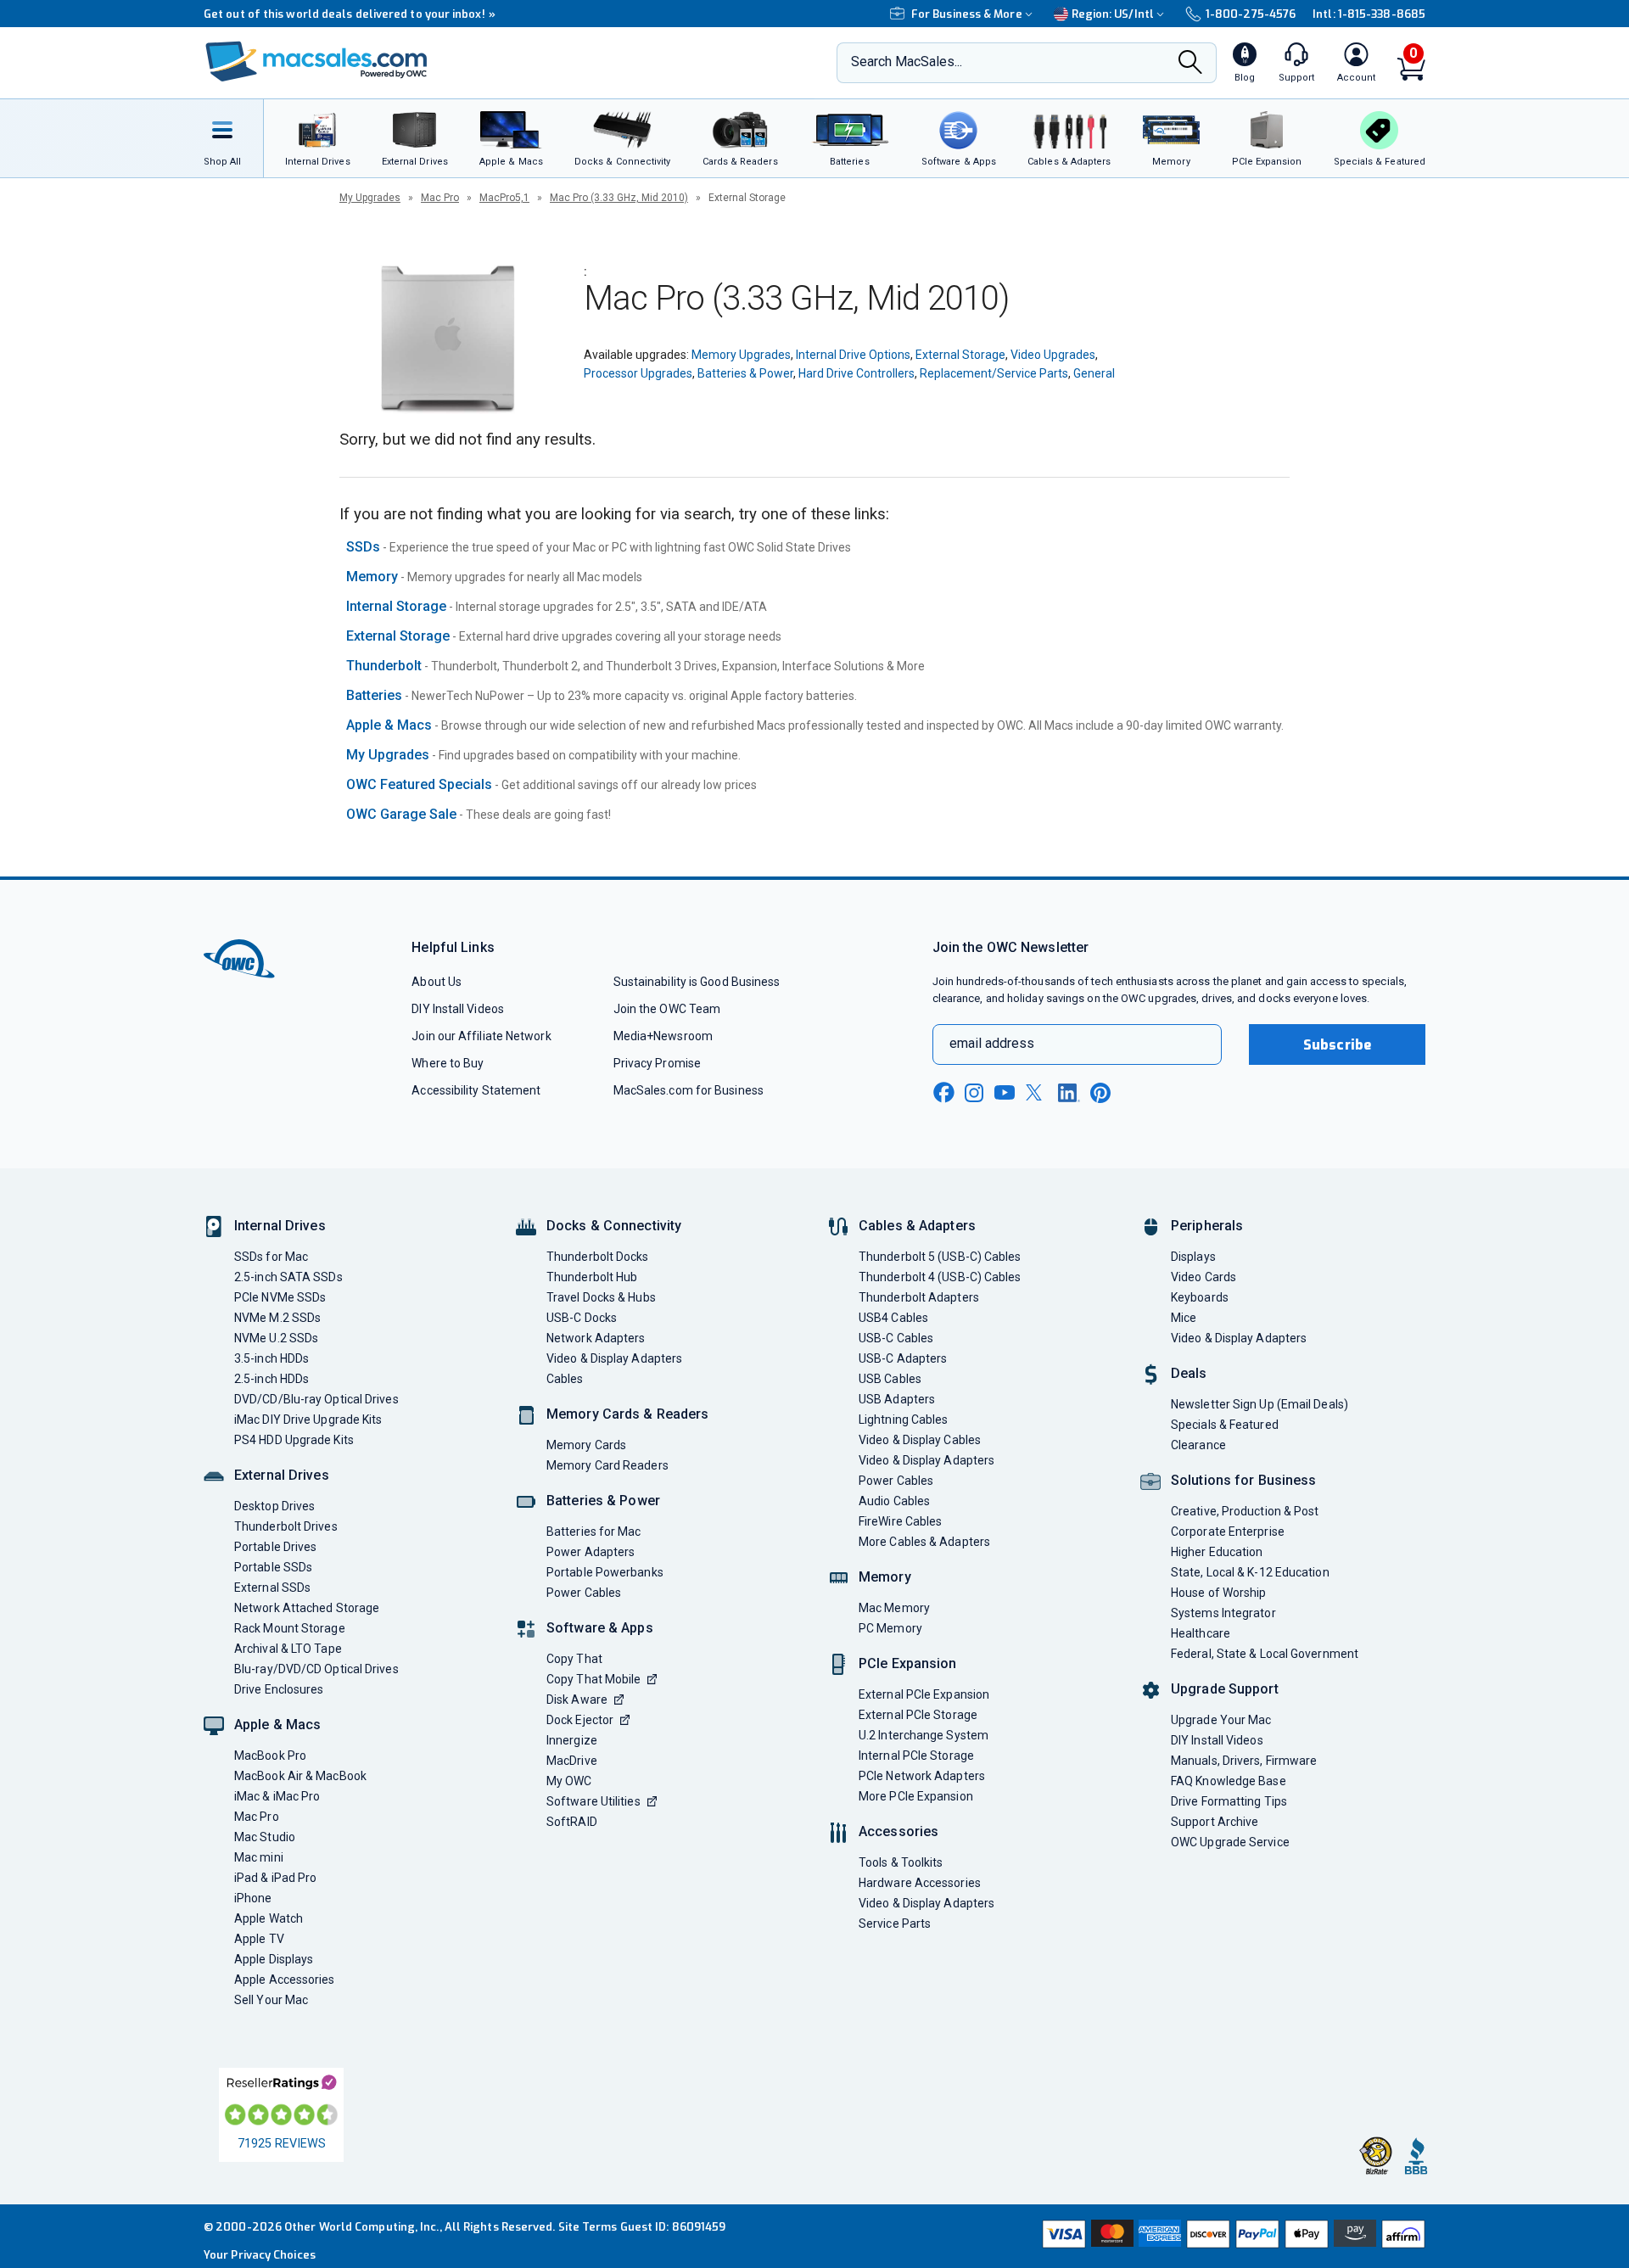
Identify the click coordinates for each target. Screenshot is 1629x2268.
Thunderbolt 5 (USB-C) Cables (940, 1257)
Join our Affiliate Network (481, 1036)
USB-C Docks (582, 1318)
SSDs (363, 547)
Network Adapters (596, 1338)
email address (992, 1043)
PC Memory (890, 1628)
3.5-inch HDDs (271, 1358)
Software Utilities (593, 1801)
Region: (1113, 14)
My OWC (569, 1781)
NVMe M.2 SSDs (277, 1318)
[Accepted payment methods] (1231, 2236)
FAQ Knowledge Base (1229, 1781)
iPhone (253, 1898)
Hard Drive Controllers (856, 373)
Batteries (374, 695)
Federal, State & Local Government (1265, 1654)
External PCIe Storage (918, 1715)
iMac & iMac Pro (277, 1796)
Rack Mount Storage (290, 1628)
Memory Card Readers (607, 1465)
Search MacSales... (907, 62)
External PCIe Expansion (924, 1694)
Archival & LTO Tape (288, 1649)
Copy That (574, 1659)
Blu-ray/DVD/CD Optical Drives (316, 1669)
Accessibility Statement (476, 1090)
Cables (565, 1379)
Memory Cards (586, 1445)
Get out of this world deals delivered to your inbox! (350, 14)
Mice (1184, 1318)
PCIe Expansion (908, 1663)
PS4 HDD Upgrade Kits (294, 1440)
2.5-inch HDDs (271, 1379)
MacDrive (572, 1761)
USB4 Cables (893, 1318)
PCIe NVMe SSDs (280, 1297)
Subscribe (1337, 1045)
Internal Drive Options (853, 355)
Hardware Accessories (920, 1883)
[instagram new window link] (974, 1093)
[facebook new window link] (943, 1093)
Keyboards (1200, 1297)
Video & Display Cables (920, 1440)
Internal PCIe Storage (916, 1756)
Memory (372, 577)
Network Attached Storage (307, 1608)
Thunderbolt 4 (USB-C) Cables (940, 1277)
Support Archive (1215, 1822)
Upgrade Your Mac (1221, 1720)
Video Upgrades (1053, 355)
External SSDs (272, 1588)
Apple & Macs (389, 725)
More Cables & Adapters (924, 1542)
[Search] (1190, 64)
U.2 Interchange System (924, 1735)
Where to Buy (448, 1063)
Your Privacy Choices (260, 2255)
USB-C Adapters (903, 1358)
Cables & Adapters (917, 1226)
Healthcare (1201, 1633)
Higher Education (1217, 1552)
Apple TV (259, 1939)
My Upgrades (370, 198)
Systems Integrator (1223, 1613)
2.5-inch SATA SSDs (288, 1277)
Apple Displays (274, 1959)
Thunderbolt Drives (286, 1526)
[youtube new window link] (1005, 1092)
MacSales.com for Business (689, 1090)
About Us (437, 982)
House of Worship (1218, 1593)
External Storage (960, 355)
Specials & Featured (1225, 1425)
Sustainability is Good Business (697, 982)
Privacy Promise (657, 1063)
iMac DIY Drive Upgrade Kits (308, 1420)
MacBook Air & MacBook (300, 1776)
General (1094, 373)
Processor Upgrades (638, 373)
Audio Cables (894, 1501)
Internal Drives (280, 1226)
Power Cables (584, 1593)
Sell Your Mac (271, 2000)
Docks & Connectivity (614, 1226)
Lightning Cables (903, 1420)
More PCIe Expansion (916, 1796)
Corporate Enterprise (1228, 1532)
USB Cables (890, 1379)
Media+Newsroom (663, 1036)
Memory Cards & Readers (627, 1414)
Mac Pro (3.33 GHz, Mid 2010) (619, 198)
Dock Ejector (580, 1720)
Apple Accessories (285, 1980)
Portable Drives (275, 1547)
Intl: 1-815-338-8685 (1369, 14)
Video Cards (1204, 1277)
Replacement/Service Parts (994, 373)
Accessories (898, 1831)
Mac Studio (265, 1837)
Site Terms (588, 2227)
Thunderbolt (384, 666)
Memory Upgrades (741, 355)
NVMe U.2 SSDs (276, 1338)
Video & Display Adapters (614, 1358)
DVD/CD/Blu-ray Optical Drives (316, 1399)
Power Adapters (591, 1552)
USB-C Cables (896, 1338)
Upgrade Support (1225, 1689)
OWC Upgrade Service (1230, 1842)
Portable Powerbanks (605, 1572)
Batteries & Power (745, 373)
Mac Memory (894, 1608)
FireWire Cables (900, 1521)
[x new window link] (1037, 1092)
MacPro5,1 (504, 198)
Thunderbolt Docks (598, 1257)
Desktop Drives (274, 1506)
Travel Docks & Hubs (601, 1297)
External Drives (282, 1475)
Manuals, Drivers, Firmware (1244, 1761)
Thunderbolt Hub (592, 1277)
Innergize (572, 1740)
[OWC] (316, 63)
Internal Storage (396, 606)
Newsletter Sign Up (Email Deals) (1260, 1404)
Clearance (1198, 1445)
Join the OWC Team (667, 1009)
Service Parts (895, 1924)
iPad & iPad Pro (275, 1878)
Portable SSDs (273, 1567)
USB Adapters (897, 1399)
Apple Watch (269, 1918)
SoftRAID (572, 1822)
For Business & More (967, 14)
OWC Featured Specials (419, 784)
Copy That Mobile (593, 1679)
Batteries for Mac (594, 1532)
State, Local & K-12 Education (1250, 1572)
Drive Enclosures (279, 1689)
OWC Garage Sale (401, 814)
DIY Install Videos (458, 1009)
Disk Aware (577, 1700)
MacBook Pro (270, 1756)
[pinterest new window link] (1100, 1093)
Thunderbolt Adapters (919, 1297)
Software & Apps (600, 1628)
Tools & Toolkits (901, 1862)
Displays (1193, 1257)
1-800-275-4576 (1251, 14)
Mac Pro (440, 198)
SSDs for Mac (271, 1257)
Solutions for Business (1243, 1480)
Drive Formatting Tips (1229, 1801)
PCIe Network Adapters (922, 1776)
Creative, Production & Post (1245, 1511)
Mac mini (259, 1857)
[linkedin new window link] (1069, 1093)
